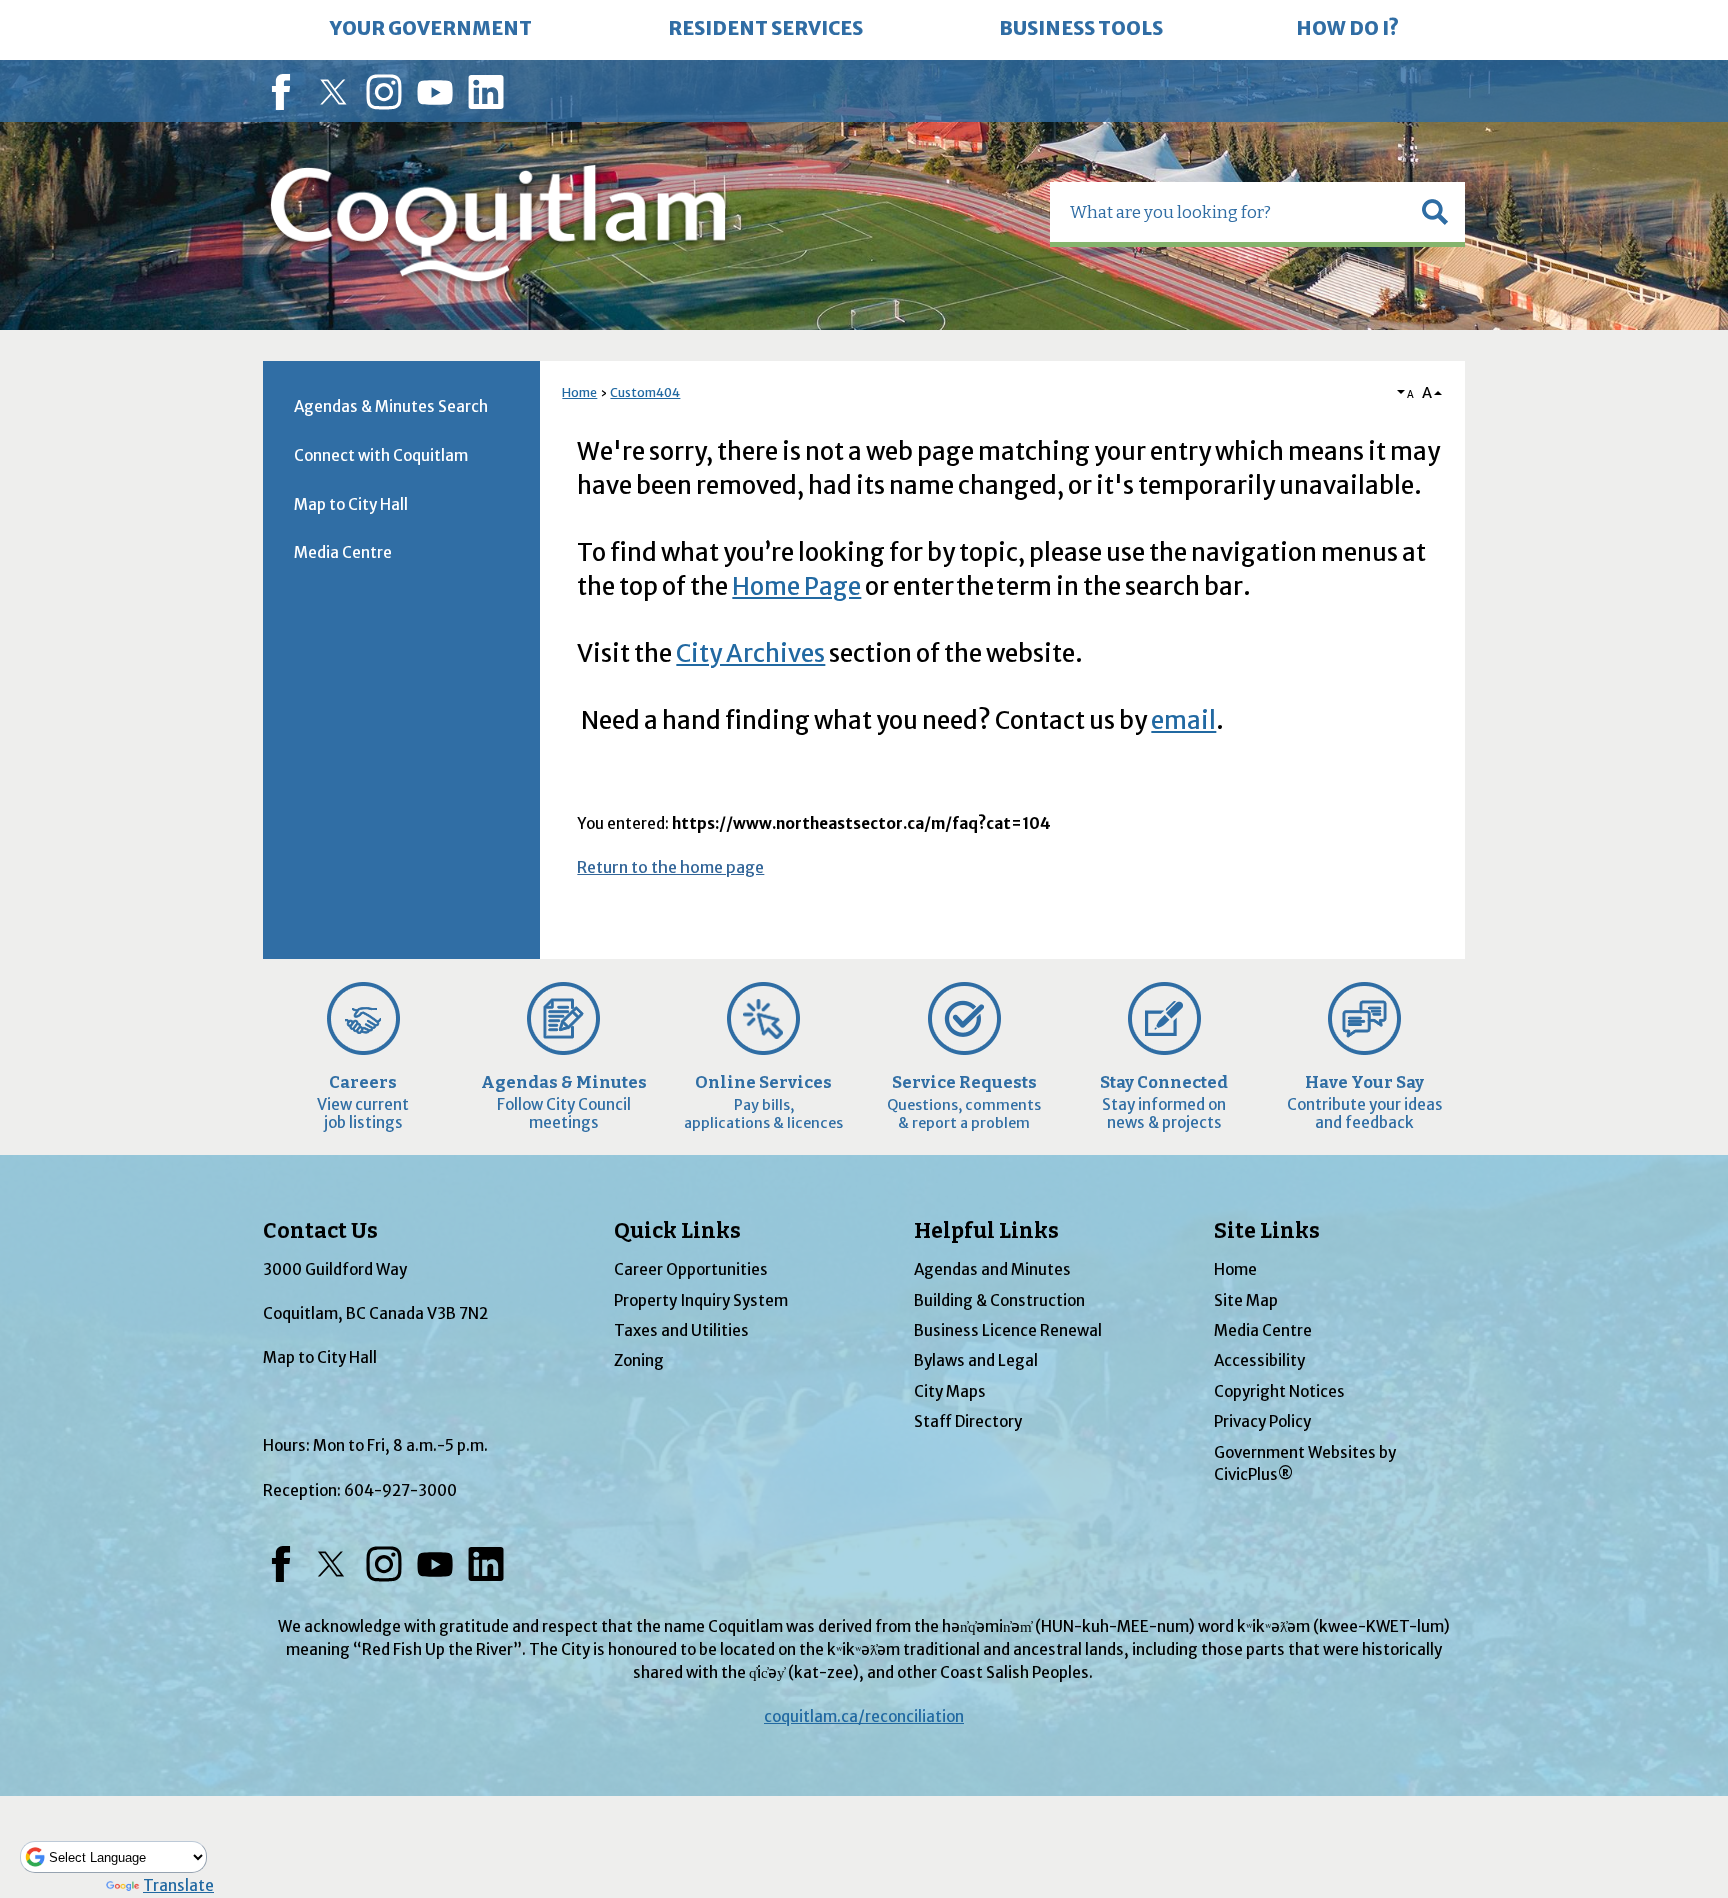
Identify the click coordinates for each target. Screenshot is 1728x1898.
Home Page (796, 586)
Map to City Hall (351, 504)
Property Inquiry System (701, 1300)
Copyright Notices (1279, 1391)
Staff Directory (968, 1421)
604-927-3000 (400, 1490)
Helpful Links (986, 1231)
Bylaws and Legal (976, 1360)
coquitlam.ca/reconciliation (864, 1716)
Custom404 (645, 392)
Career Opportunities (691, 1269)
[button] (1435, 212)
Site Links (1267, 1231)
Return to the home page (670, 867)
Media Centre (343, 552)
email (1183, 720)
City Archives (750, 653)
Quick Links (677, 1231)
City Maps (950, 1391)
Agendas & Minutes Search (391, 406)
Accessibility (1259, 1360)
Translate (178, 1885)
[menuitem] (431, 30)
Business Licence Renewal (1008, 1330)
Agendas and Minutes (992, 1269)
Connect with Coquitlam (381, 455)
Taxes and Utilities (681, 1330)
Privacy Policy (1262, 1421)
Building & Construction (999, 1300)
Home (579, 392)
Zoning (639, 1360)
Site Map (1246, 1300)
